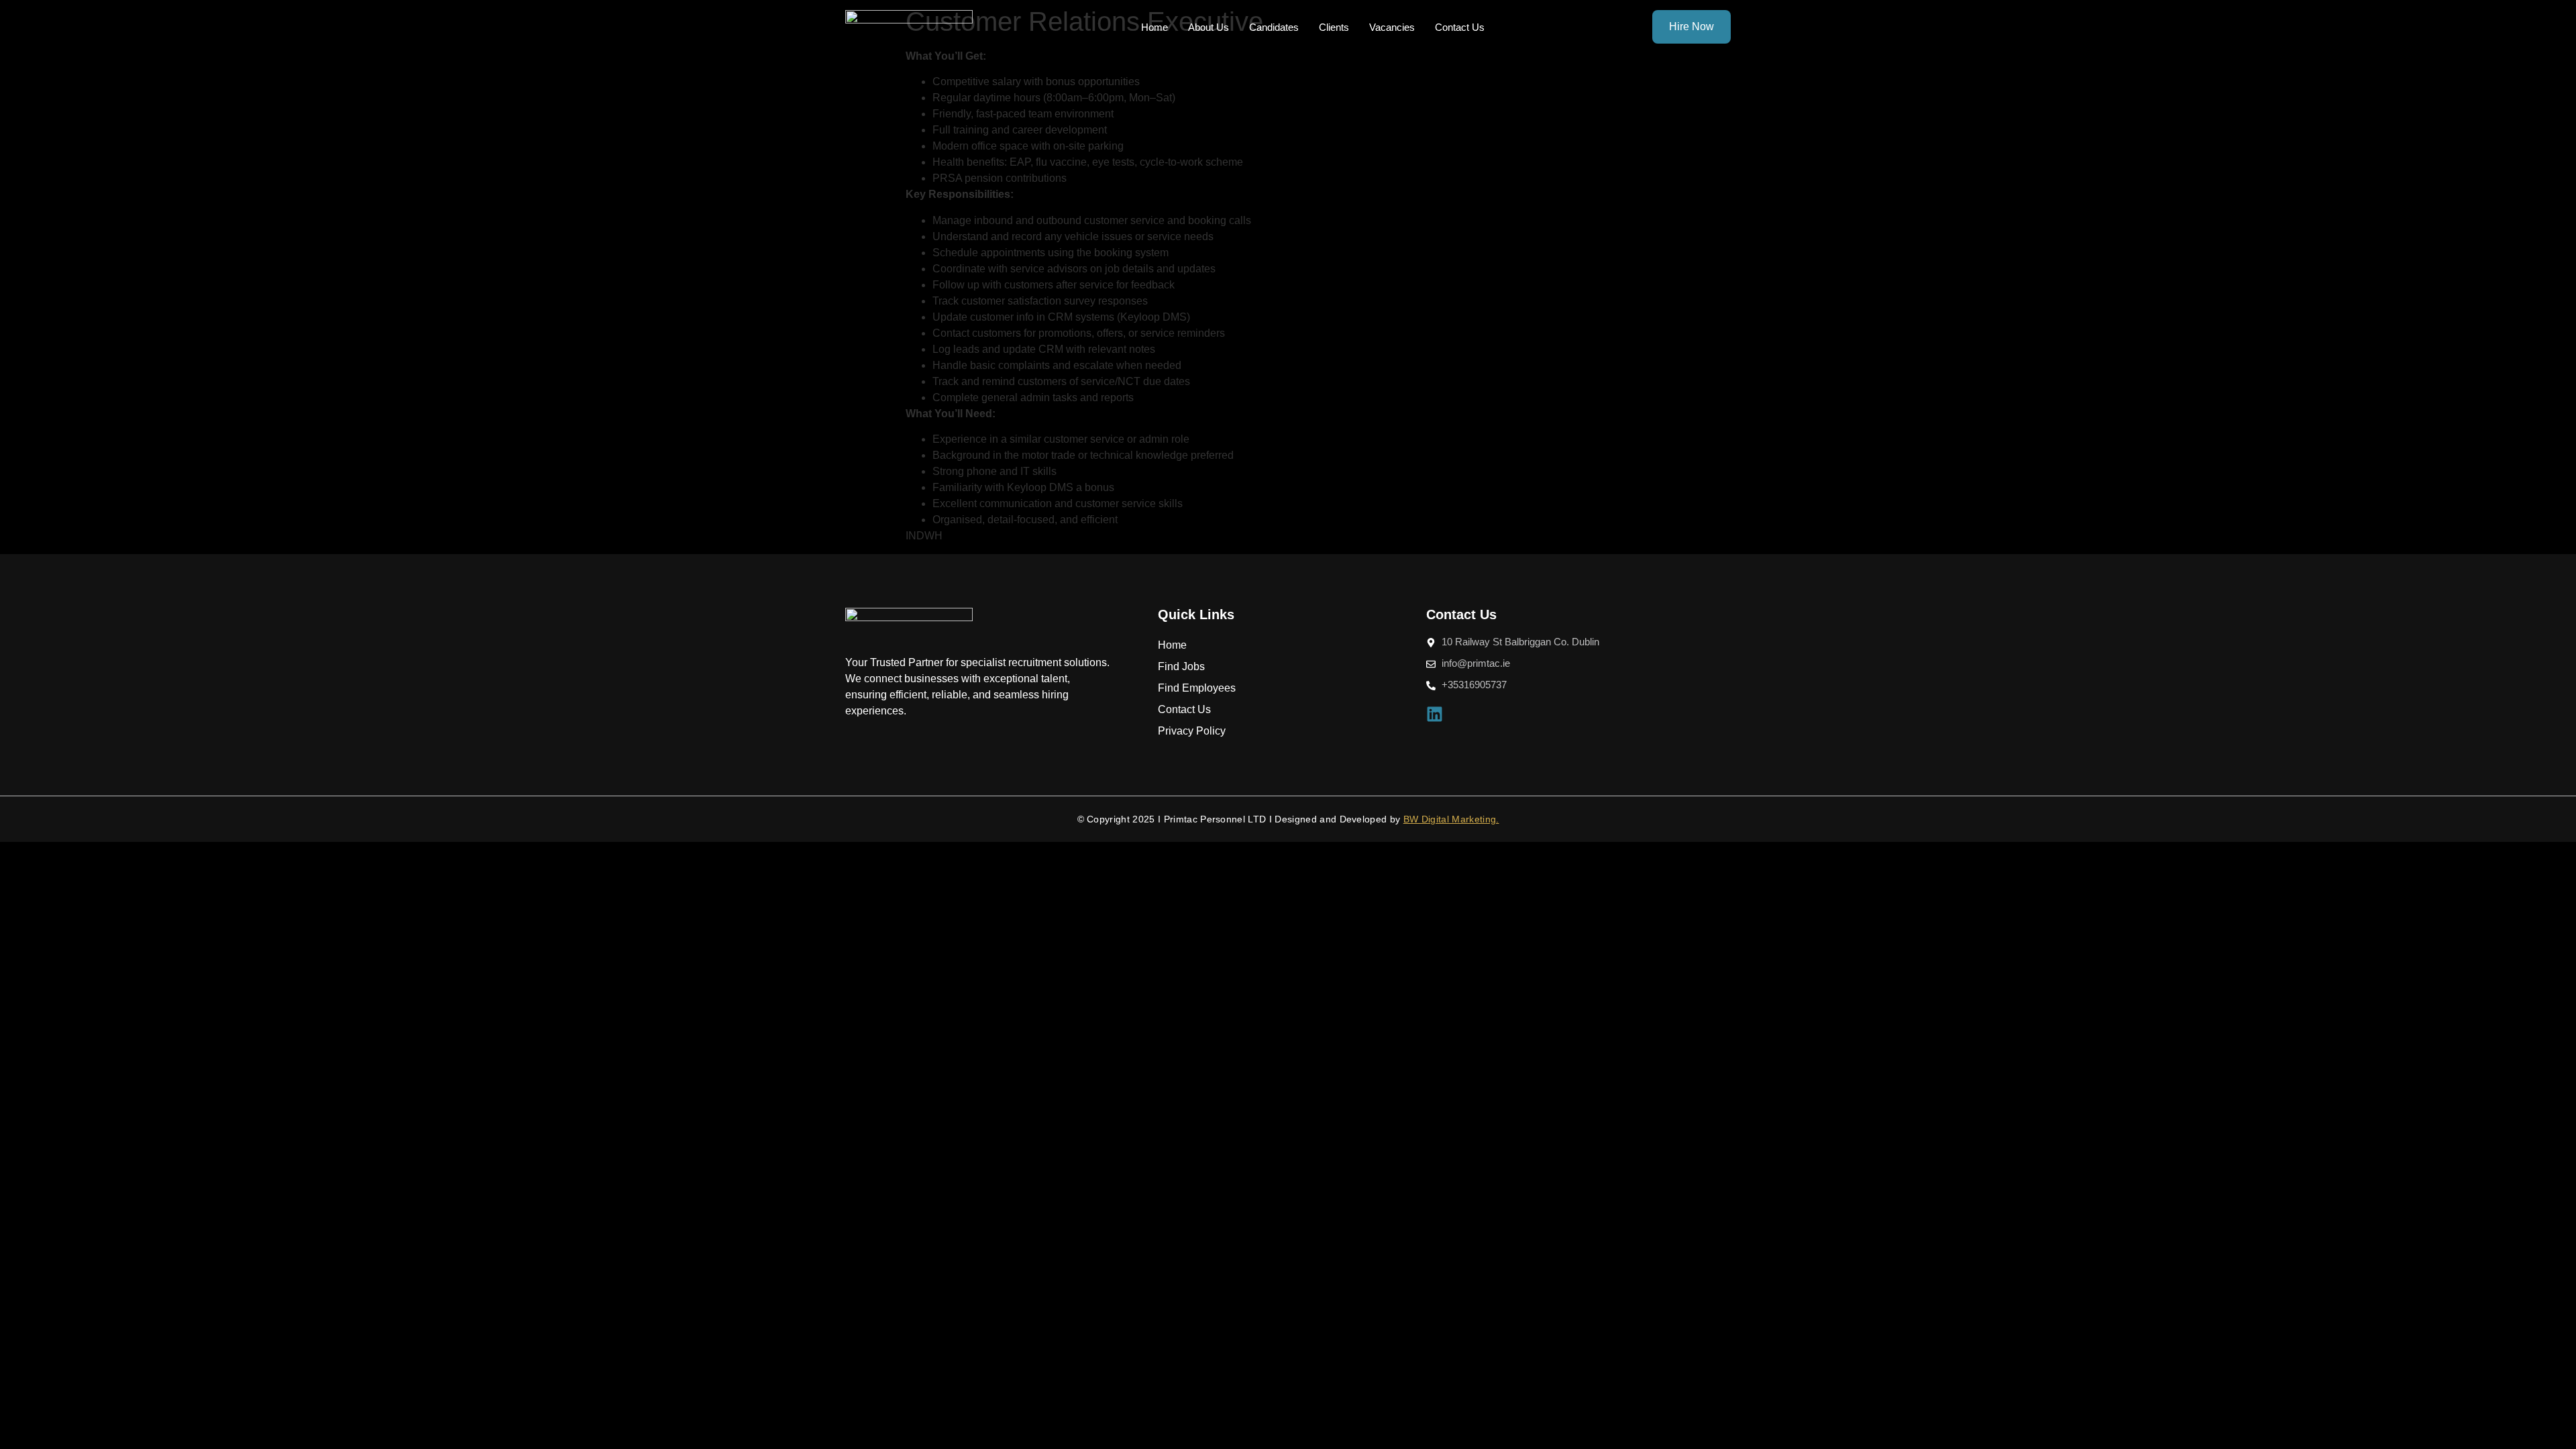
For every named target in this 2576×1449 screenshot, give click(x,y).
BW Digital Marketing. (1451, 819)
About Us (1209, 27)
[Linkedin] (1435, 714)
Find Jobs (1181, 666)
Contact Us (1460, 27)
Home (1155, 27)
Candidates (1274, 27)
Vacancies (1392, 27)
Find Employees (1197, 688)
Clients (1334, 27)
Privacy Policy (1192, 731)
